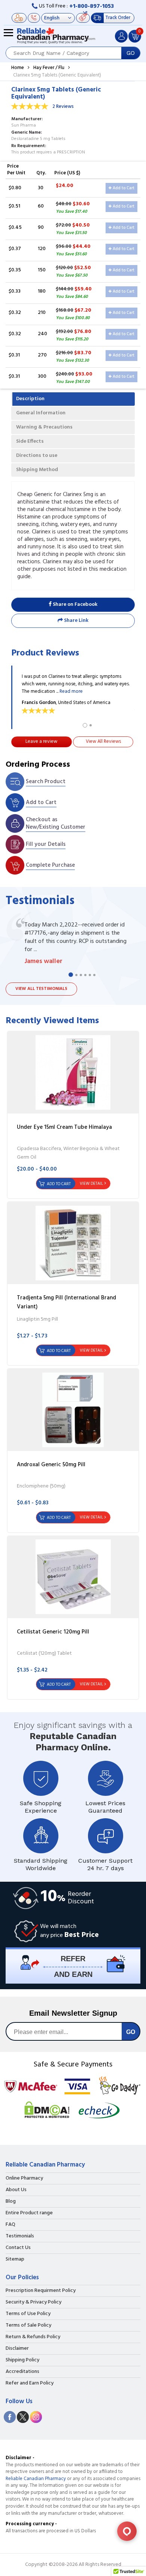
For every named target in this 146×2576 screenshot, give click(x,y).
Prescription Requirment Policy (41, 2291)
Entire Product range (29, 2213)
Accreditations (22, 2372)
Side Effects (30, 441)
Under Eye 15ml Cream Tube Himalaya (64, 1127)
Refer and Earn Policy (30, 2383)
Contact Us (18, 2248)
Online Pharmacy (24, 2178)
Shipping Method (37, 470)
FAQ (10, 2225)
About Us (16, 2190)
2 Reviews (63, 107)
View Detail (91, 1184)
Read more (71, 691)
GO (131, 53)
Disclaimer (17, 2349)
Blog (11, 2202)
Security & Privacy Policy (34, 2302)
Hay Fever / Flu (49, 68)
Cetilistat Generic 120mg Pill (53, 1632)
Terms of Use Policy (28, 2314)
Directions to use (37, 456)
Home (18, 68)
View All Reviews (103, 742)
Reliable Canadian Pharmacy (36, 2479)
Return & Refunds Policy (33, 2337)
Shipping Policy (22, 2360)
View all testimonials (41, 989)
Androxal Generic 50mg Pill (51, 1465)
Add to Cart (123, 188)
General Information (41, 413)
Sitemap (15, 2259)
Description (30, 399)
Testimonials (20, 2236)
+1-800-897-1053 (92, 6)
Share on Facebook (74, 605)
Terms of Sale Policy (28, 2326)
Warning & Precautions (44, 427)
